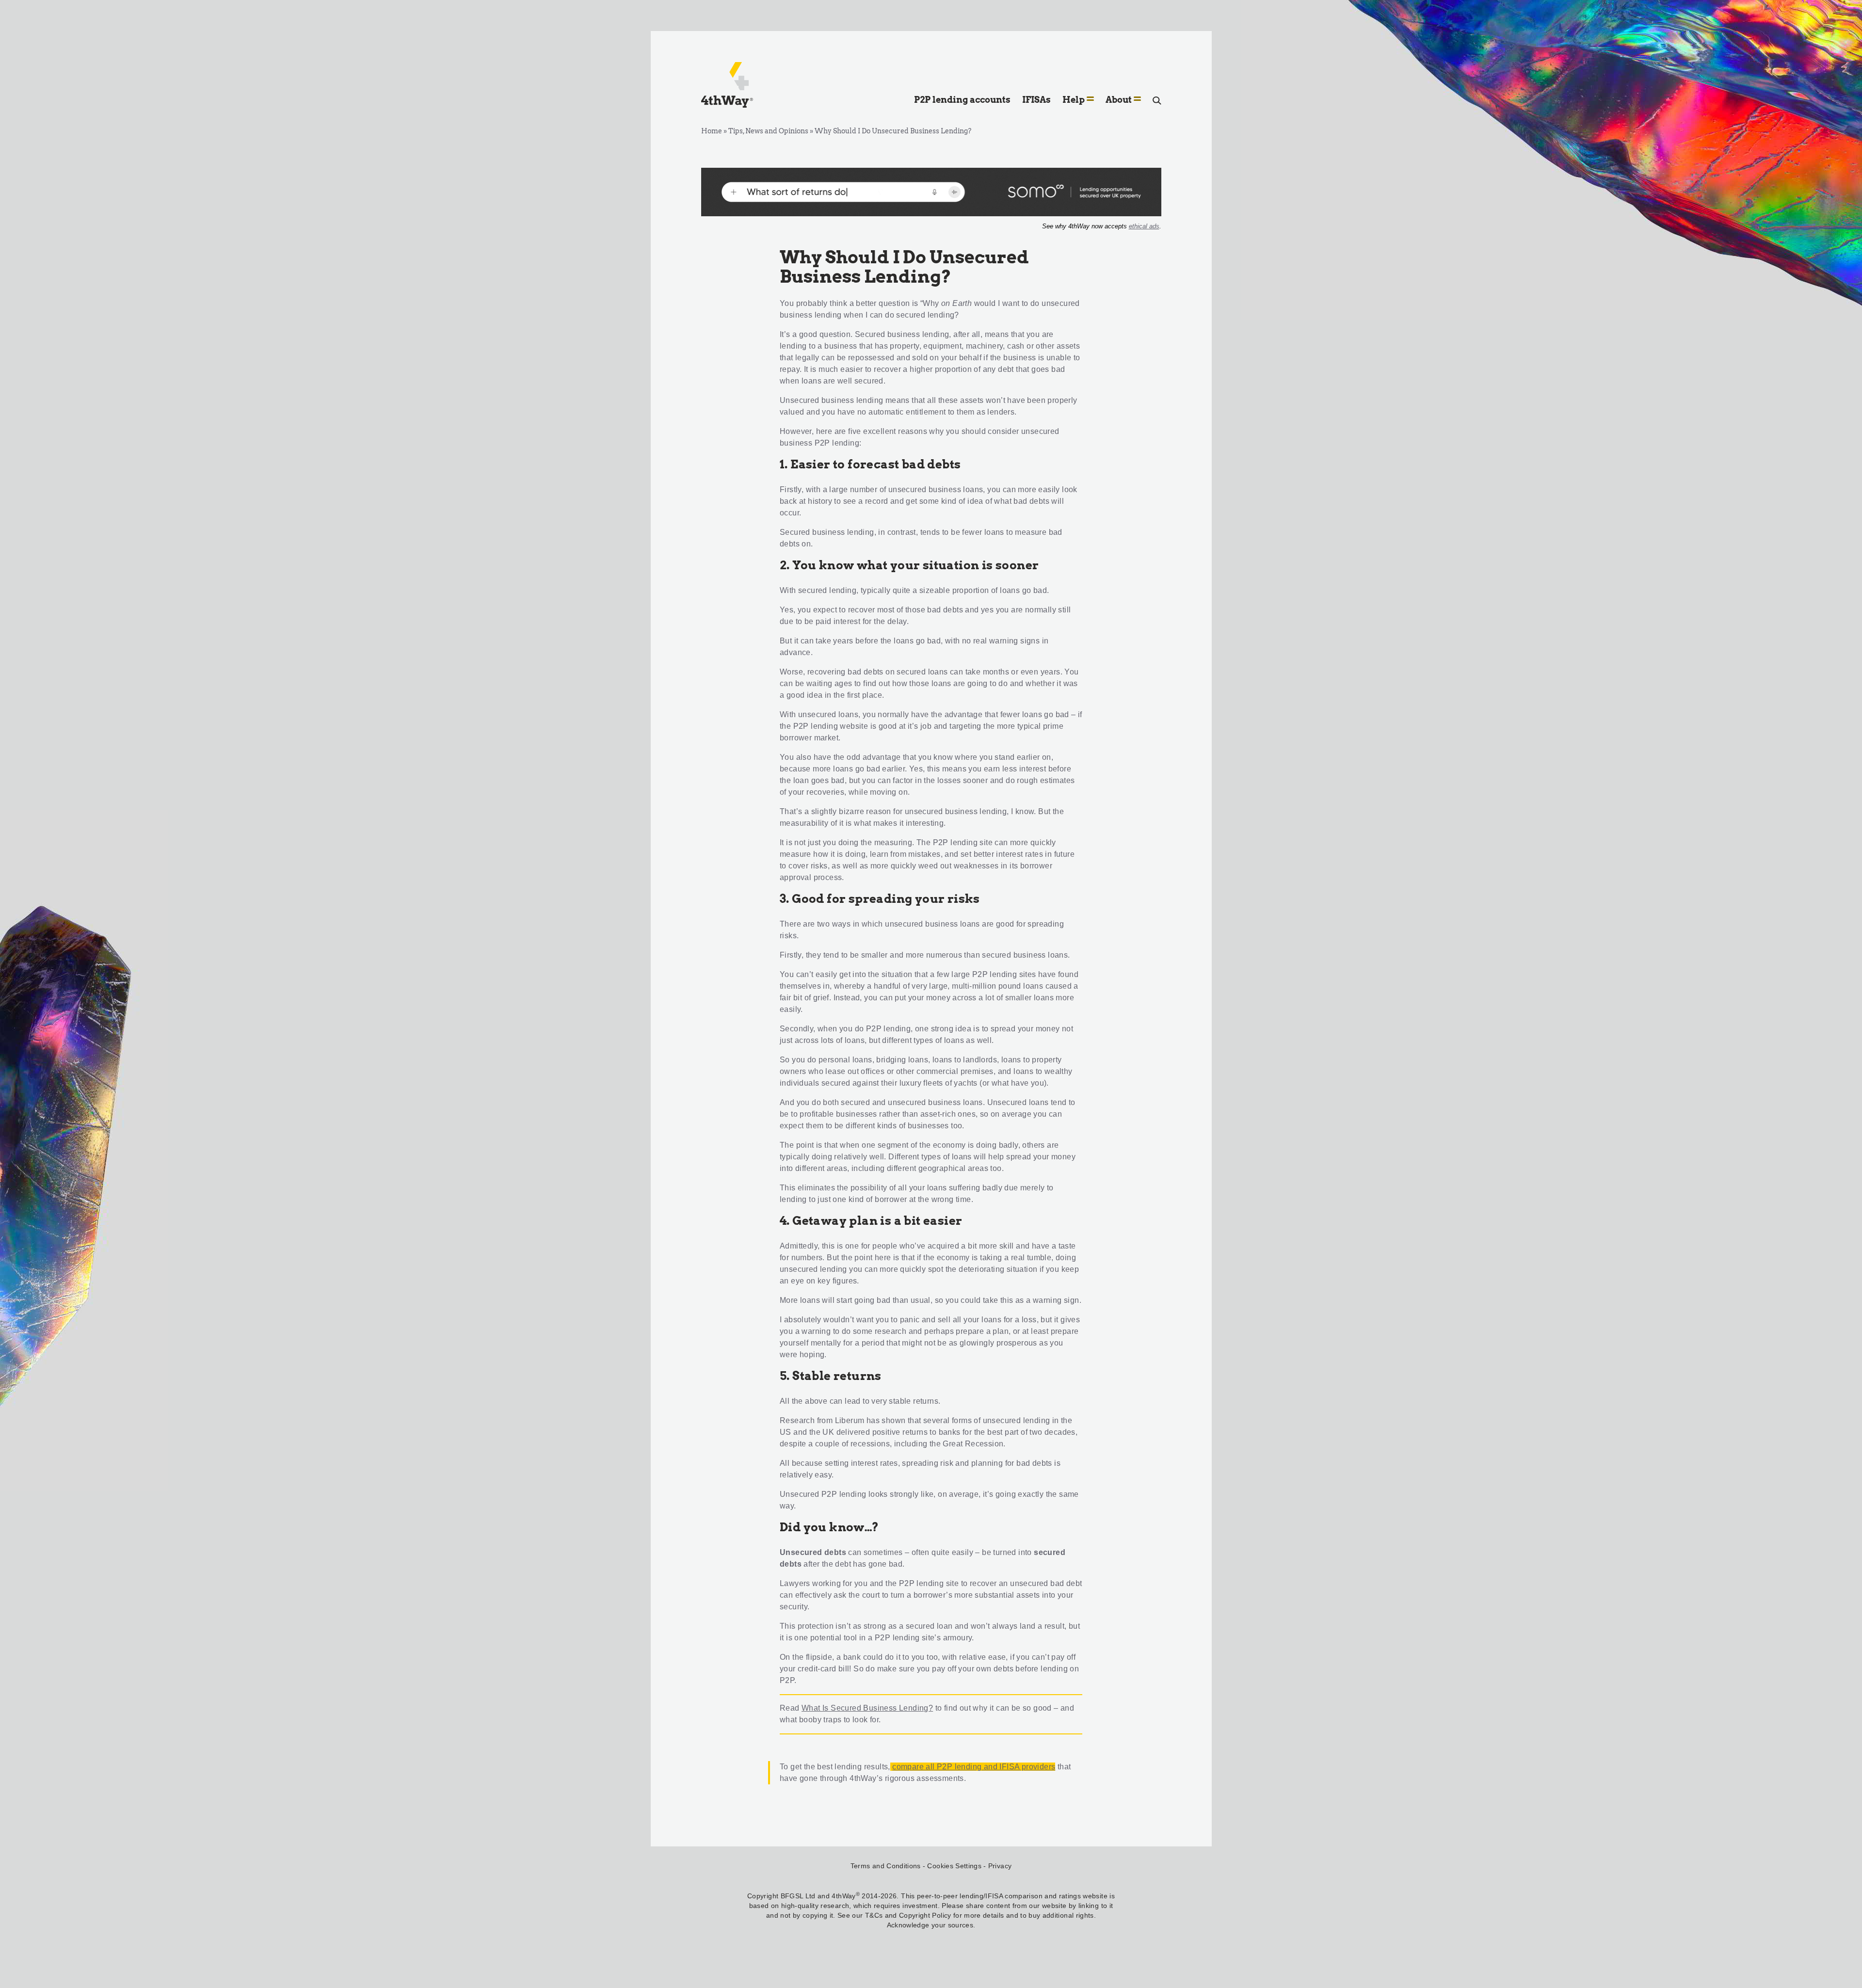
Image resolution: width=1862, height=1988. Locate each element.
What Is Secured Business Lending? (867, 1708)
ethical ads (1144, 226)
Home (712, 131)
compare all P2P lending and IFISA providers (974, 1767)
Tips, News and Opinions (768, 131)
